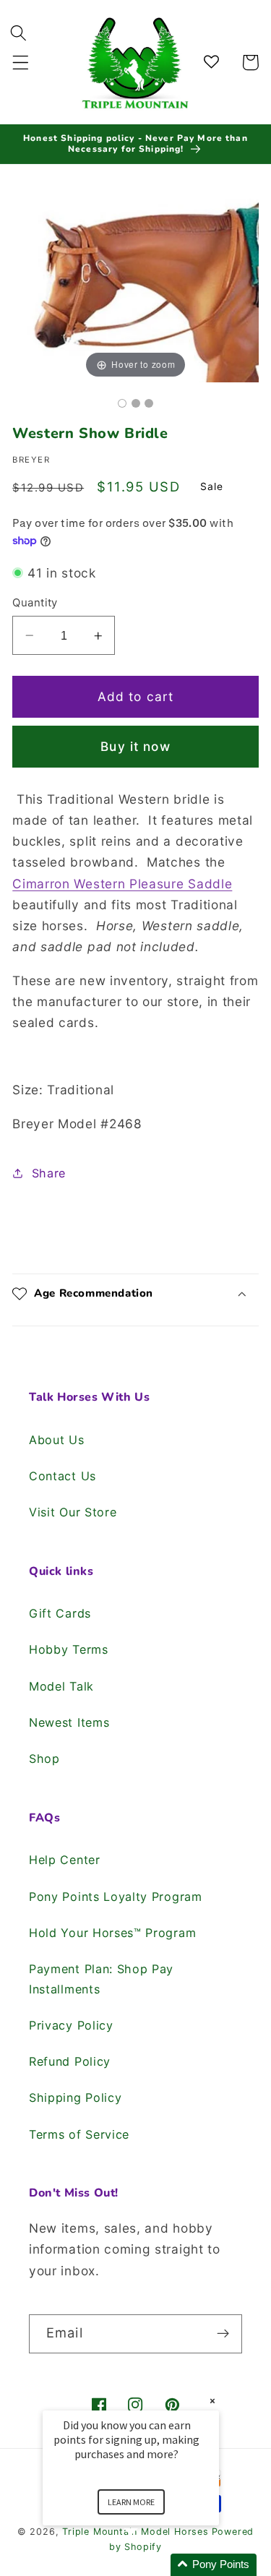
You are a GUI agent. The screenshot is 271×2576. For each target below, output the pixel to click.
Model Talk (61, 1686)
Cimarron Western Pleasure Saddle (122, 884)
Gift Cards (60, 1613)
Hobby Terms (69, 1649)
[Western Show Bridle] (122, 403)
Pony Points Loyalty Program (116, 1897)
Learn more (131, 2502)
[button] (21, 63)
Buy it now (135, 746)
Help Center (65, 1860)
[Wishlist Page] (214, 63)
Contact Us (63, 1476)
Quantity (35, 603)
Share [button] (49, 1173)
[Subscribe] (223, 2334)
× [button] (212, 2401)
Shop (44, 1759)
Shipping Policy (75, 2098)
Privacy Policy (71, 2025)
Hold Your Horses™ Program (112, 1933)
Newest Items (69, 1722)
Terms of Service (79, 2134)
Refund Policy (70, 2061)
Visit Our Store (73, 1512)
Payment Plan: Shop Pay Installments (101, 1979)
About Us (57, 1440)
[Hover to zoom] (135, 282)
